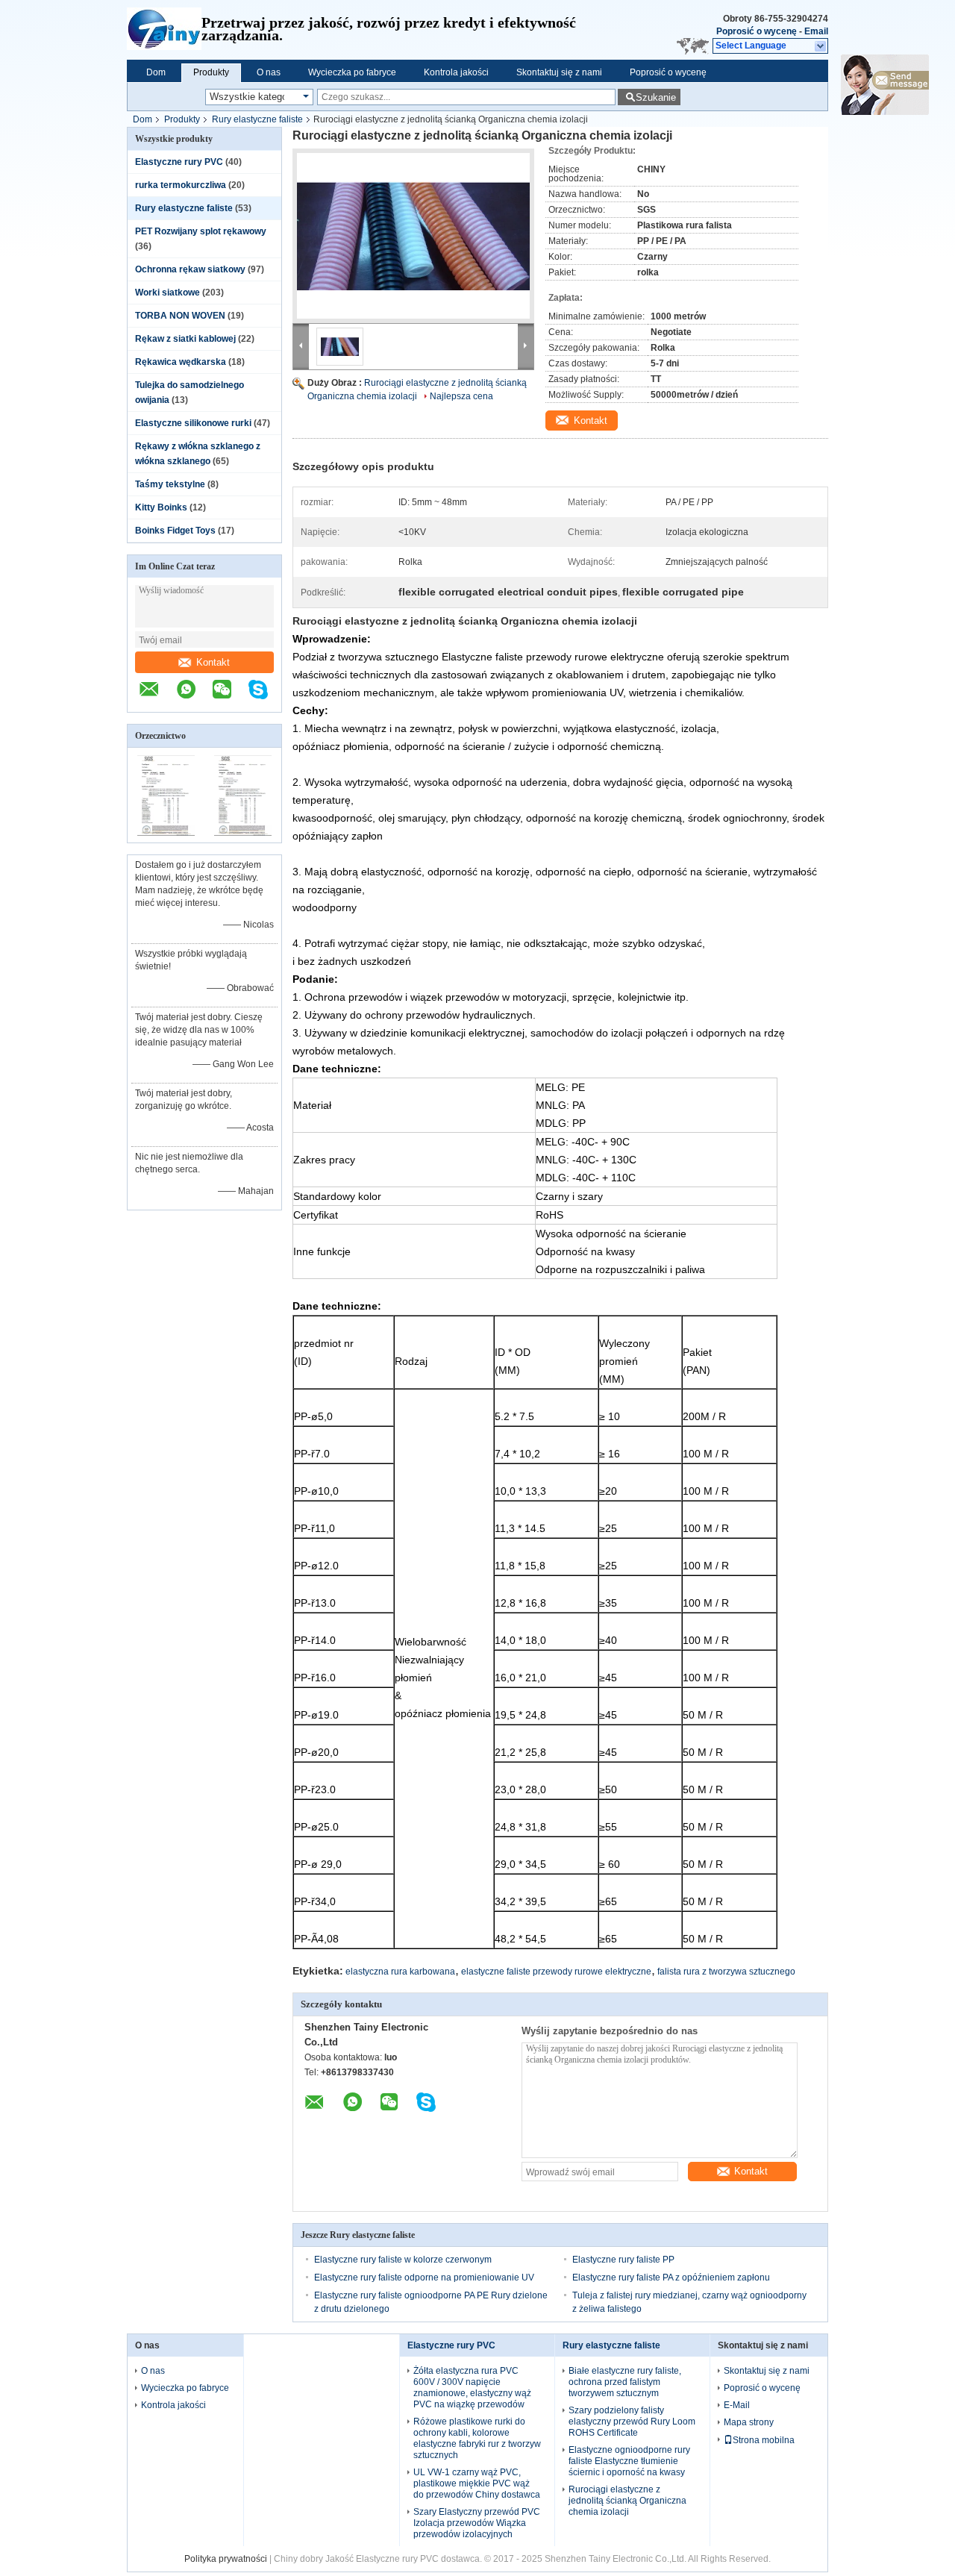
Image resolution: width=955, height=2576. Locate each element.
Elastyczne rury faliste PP (623, 2260)
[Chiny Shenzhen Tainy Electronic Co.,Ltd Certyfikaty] (166, 833)
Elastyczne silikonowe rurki (193, 423)
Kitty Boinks (161, 507)
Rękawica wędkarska (181, 362)
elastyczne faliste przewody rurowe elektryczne (556, 1972)
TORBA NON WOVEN (180, 316)
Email (816, 31)
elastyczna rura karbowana (400, 1972)
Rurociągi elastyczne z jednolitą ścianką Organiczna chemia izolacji (627, 2501)
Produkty (211, 72)
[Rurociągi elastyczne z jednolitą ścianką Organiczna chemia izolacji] (413, 236)
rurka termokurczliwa (181, 185)
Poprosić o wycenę (757, 31)
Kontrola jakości (456, 72)
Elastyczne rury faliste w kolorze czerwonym (403, 2260)
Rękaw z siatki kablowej (185, 339)
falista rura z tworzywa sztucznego (726, 1972)
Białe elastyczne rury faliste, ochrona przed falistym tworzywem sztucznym (625, 2382)
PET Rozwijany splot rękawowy (201, 231)
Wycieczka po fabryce (352, 72)
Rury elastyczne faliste (257, 119)
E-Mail (737, 2405)
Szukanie (656, 97)
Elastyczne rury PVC (179, 162)
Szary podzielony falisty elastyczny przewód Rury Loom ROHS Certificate (632, 2422)
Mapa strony (749, 2422)
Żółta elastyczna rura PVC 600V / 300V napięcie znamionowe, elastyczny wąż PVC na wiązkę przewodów (472, 2388)
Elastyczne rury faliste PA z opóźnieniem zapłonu (671, 2278)
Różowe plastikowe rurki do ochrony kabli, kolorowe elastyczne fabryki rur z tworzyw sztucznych (477, 2438)
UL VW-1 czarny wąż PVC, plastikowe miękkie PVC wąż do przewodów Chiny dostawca (477, 2483)
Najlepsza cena (461, 396)
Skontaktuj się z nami (559, 72)
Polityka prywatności (226, 2559)
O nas (269, 72)
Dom (156, 72)
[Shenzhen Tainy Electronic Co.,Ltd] (164, 30)
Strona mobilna (764, 2440)
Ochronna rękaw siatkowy (190, 269)
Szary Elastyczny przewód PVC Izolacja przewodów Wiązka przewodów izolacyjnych (477, 2523)
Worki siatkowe (167, 293)
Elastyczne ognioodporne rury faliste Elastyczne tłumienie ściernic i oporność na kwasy (629, 2461)
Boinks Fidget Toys (175, 531)
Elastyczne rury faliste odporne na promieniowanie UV (424, 2278)
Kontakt (213, 662)
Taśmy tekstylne (170, 484)
